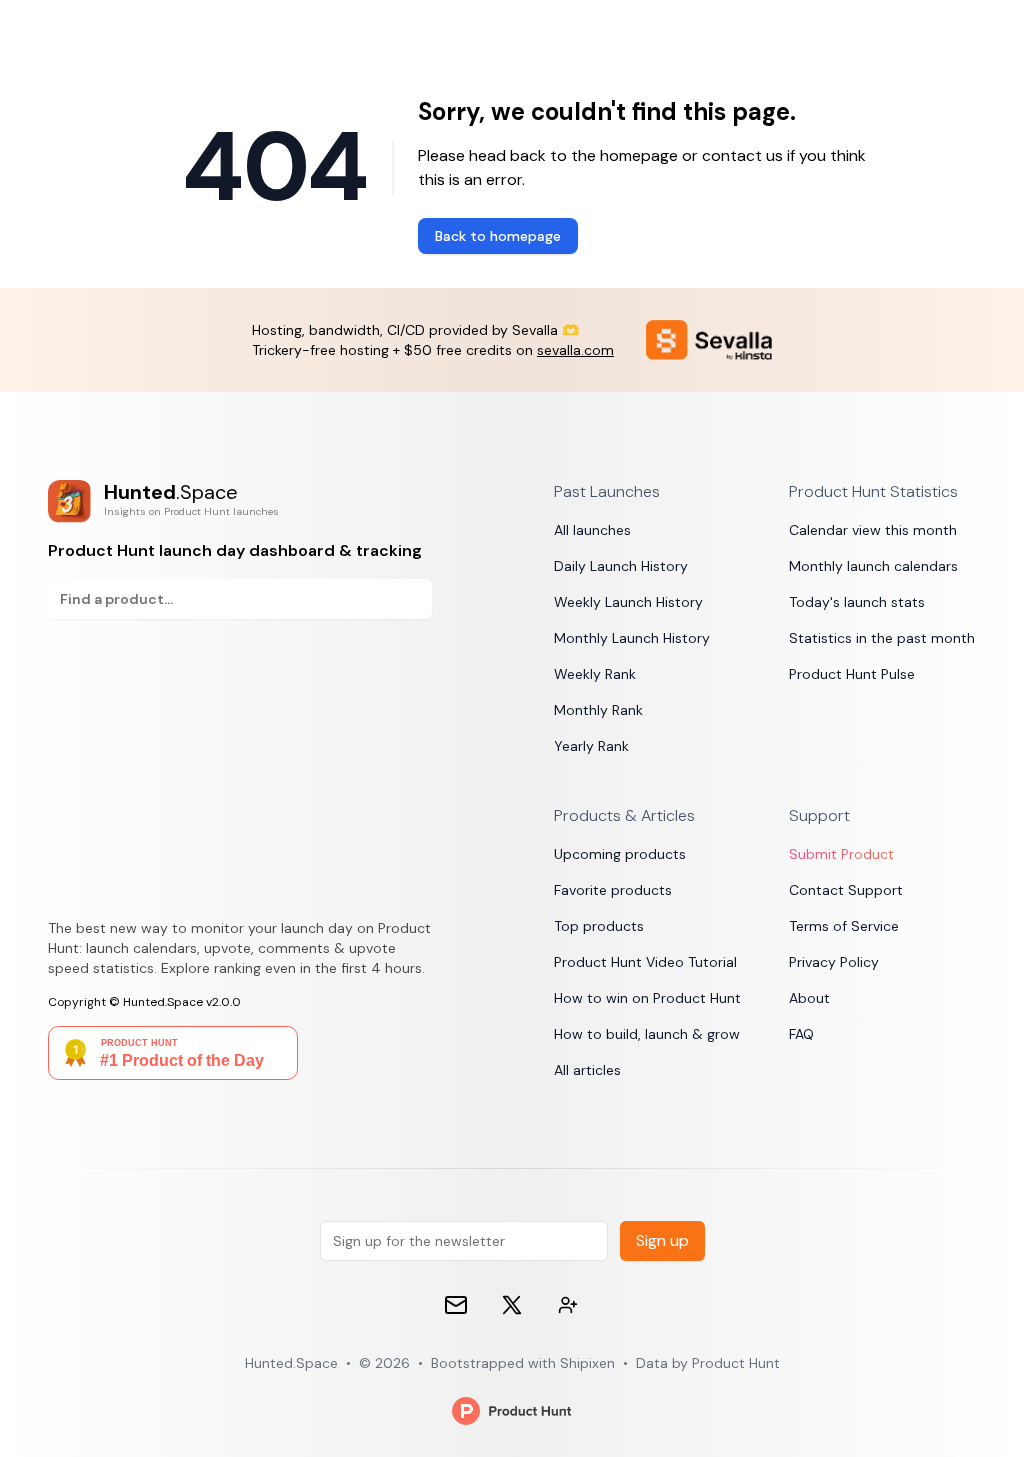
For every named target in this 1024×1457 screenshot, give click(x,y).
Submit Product (841, 854)
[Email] (456, 1305)
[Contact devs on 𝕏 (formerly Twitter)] (568, 1305)
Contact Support (846, 890)
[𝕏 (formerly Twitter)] (512, 1305)
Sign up (662, 1240)
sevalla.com (575, 350)
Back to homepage (498, 236)
